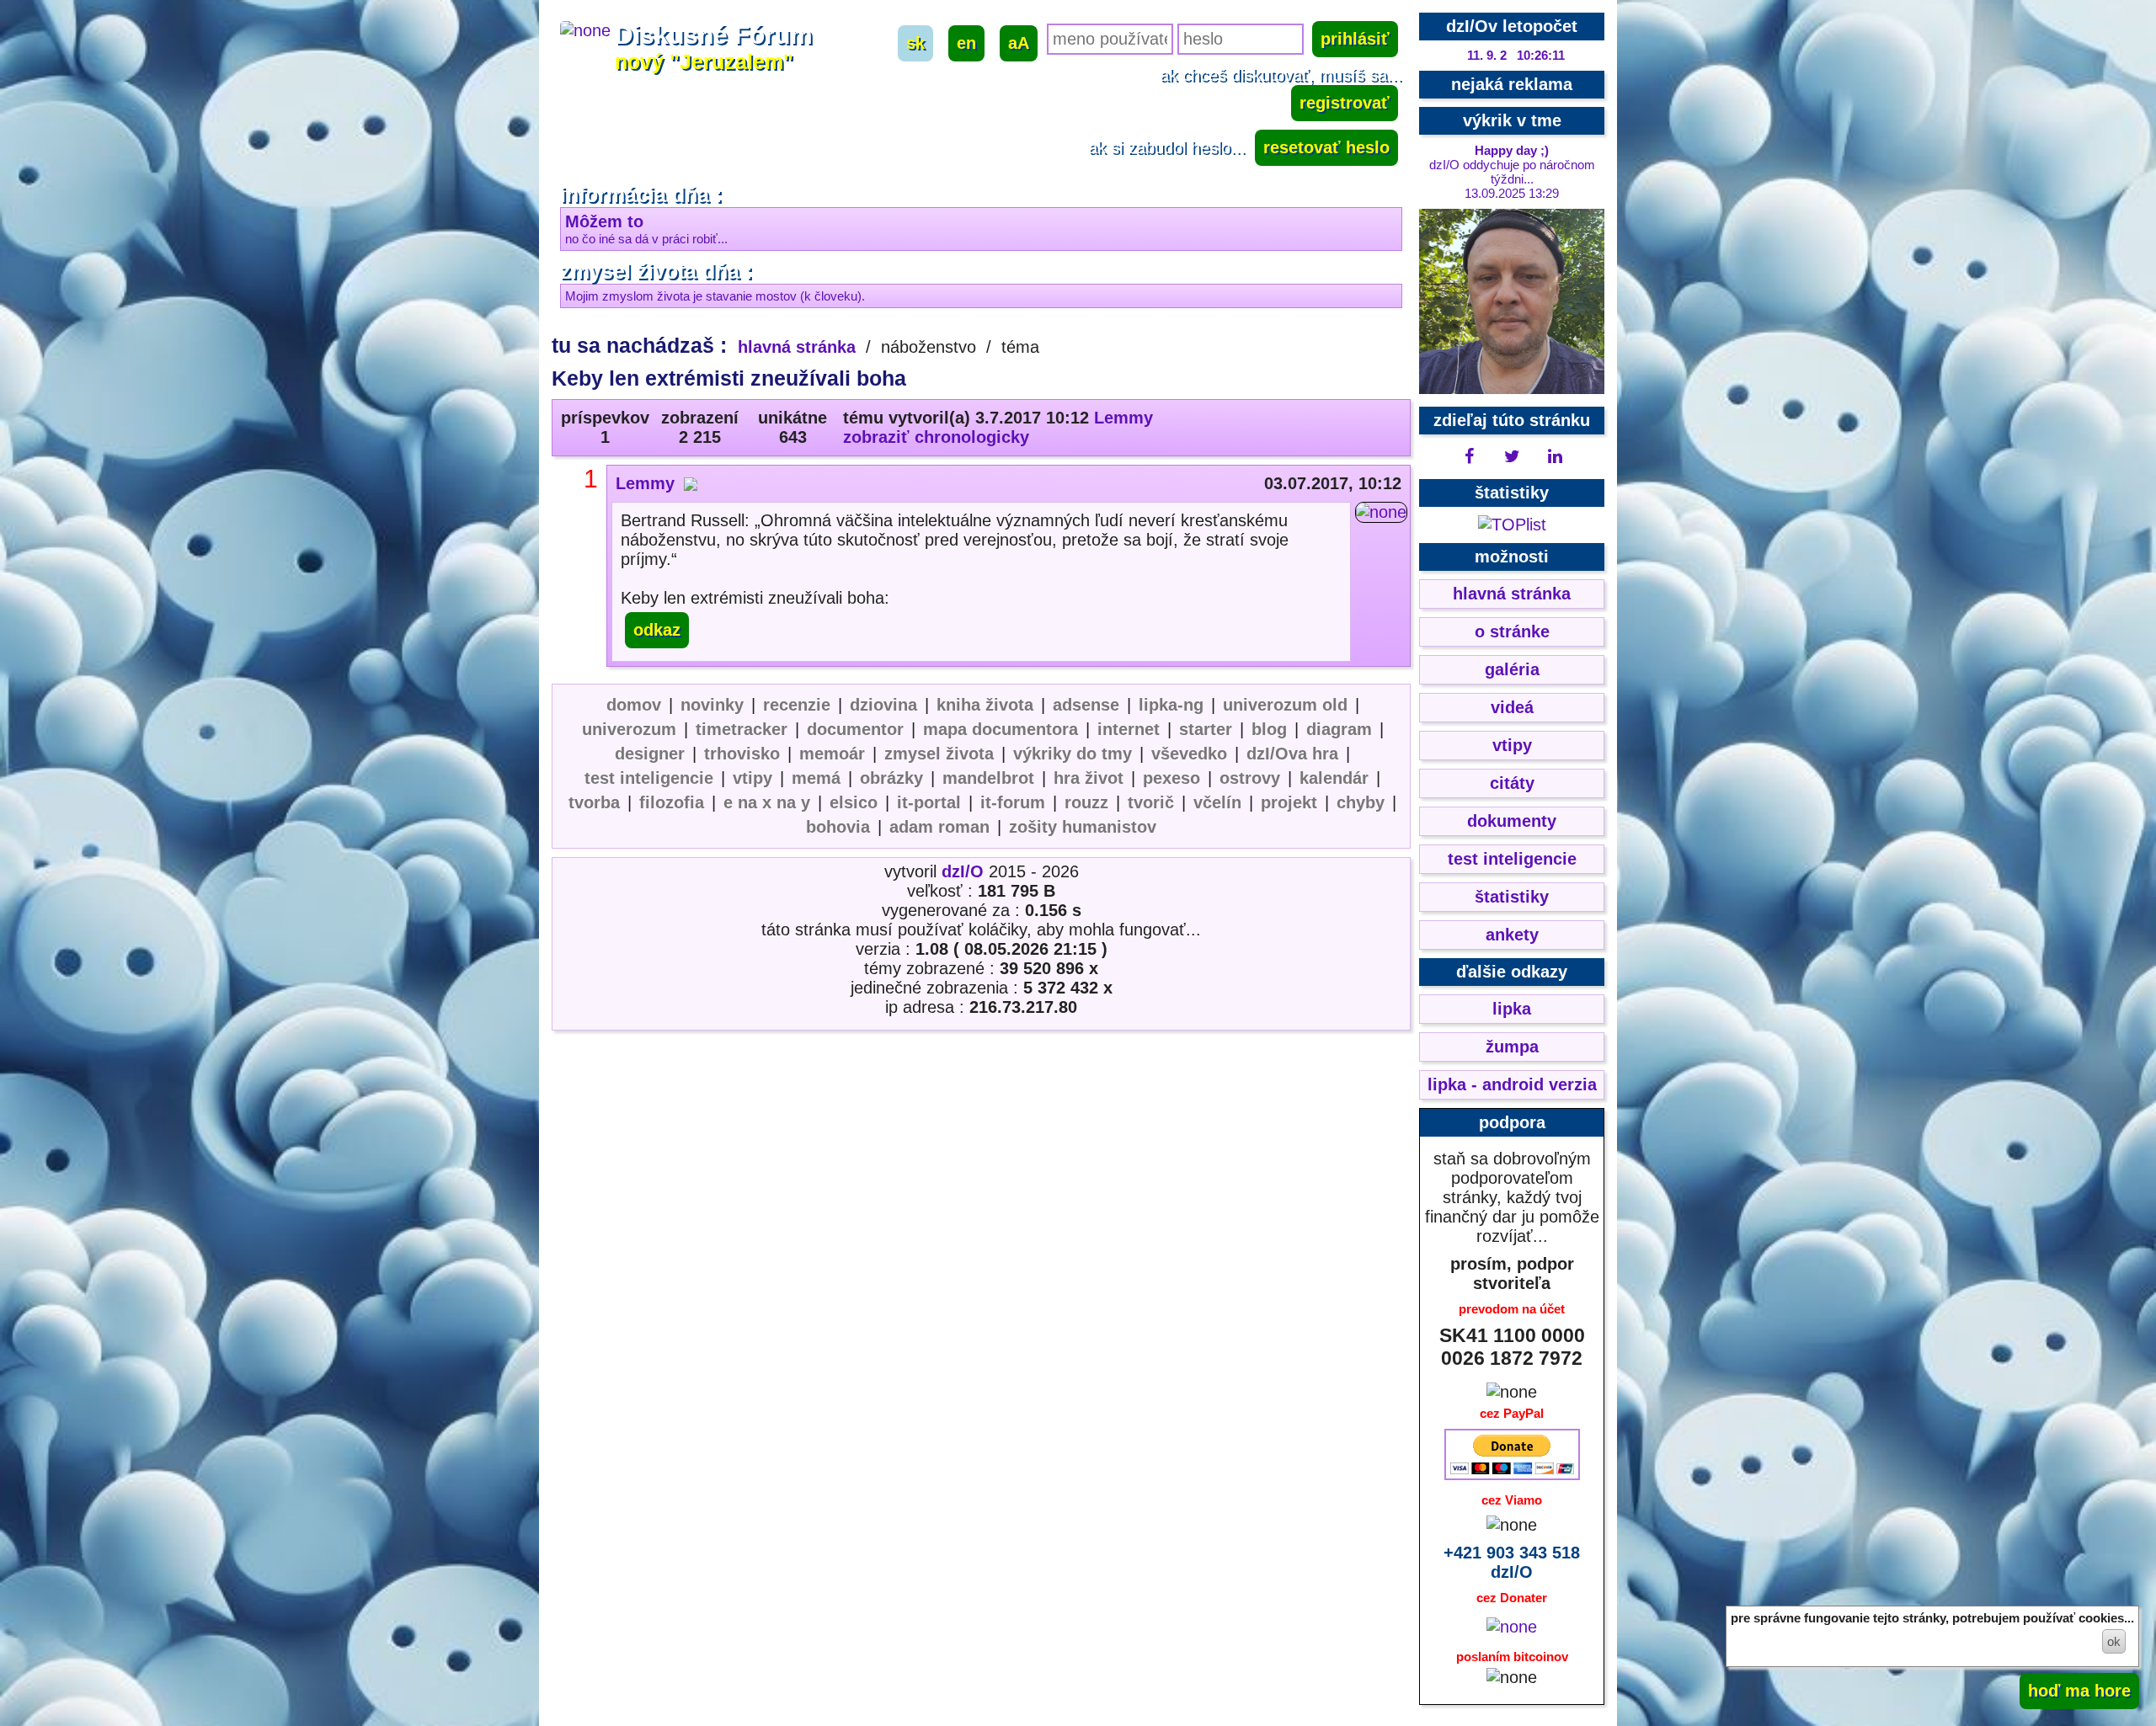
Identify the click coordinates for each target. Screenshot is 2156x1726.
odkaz (657, 630)
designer (650, 754)
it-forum (1013, 802)
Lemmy (1123, 418)
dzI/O (963, 871)
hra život (1089, 778)
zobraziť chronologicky (936, 437)
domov (634, 705)
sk (915, 43)
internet (1129, 729)
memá (816, 778)
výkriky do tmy (1073, 754)
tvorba (594, 802)
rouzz (1086, 802)
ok (2114, 1641)
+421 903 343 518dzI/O (1512, 1562)
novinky (712, 705)
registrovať (1345, 103)
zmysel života (939, 754)
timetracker (742, 729)
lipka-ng (1171, 705)
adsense (1086, 705)
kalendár (1334, 778)
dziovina (883, 705)
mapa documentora (1001, 729)
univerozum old (1285, 705)
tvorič (1151, 802)
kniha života (985, 705)
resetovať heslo (1326, 147)
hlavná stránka (797, 347)
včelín (1217, 802)
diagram (1339, 729)
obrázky (891, 778)
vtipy (752, 778)
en (966, 43)
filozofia (672, 802)
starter (1206, 729)
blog (1269, 729)
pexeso (1171, 778)
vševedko (1189, 754)
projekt (1289, 802)
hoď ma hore (2079, 1691)
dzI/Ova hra (1292, 754)
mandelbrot (988, 778)
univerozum (629, 729)
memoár (832, 754)
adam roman (939, 827)
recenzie (797, 705)
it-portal (929, 802)
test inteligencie (649, 778)
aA (1019, 43)
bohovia (838, 827)
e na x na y (767, 802)
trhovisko (742, 754)
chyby (1361, 802)
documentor (855, 729)
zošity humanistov (1083, 827)
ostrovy (1250, 778)
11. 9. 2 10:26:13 (1516, 55)
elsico (854, 802)
